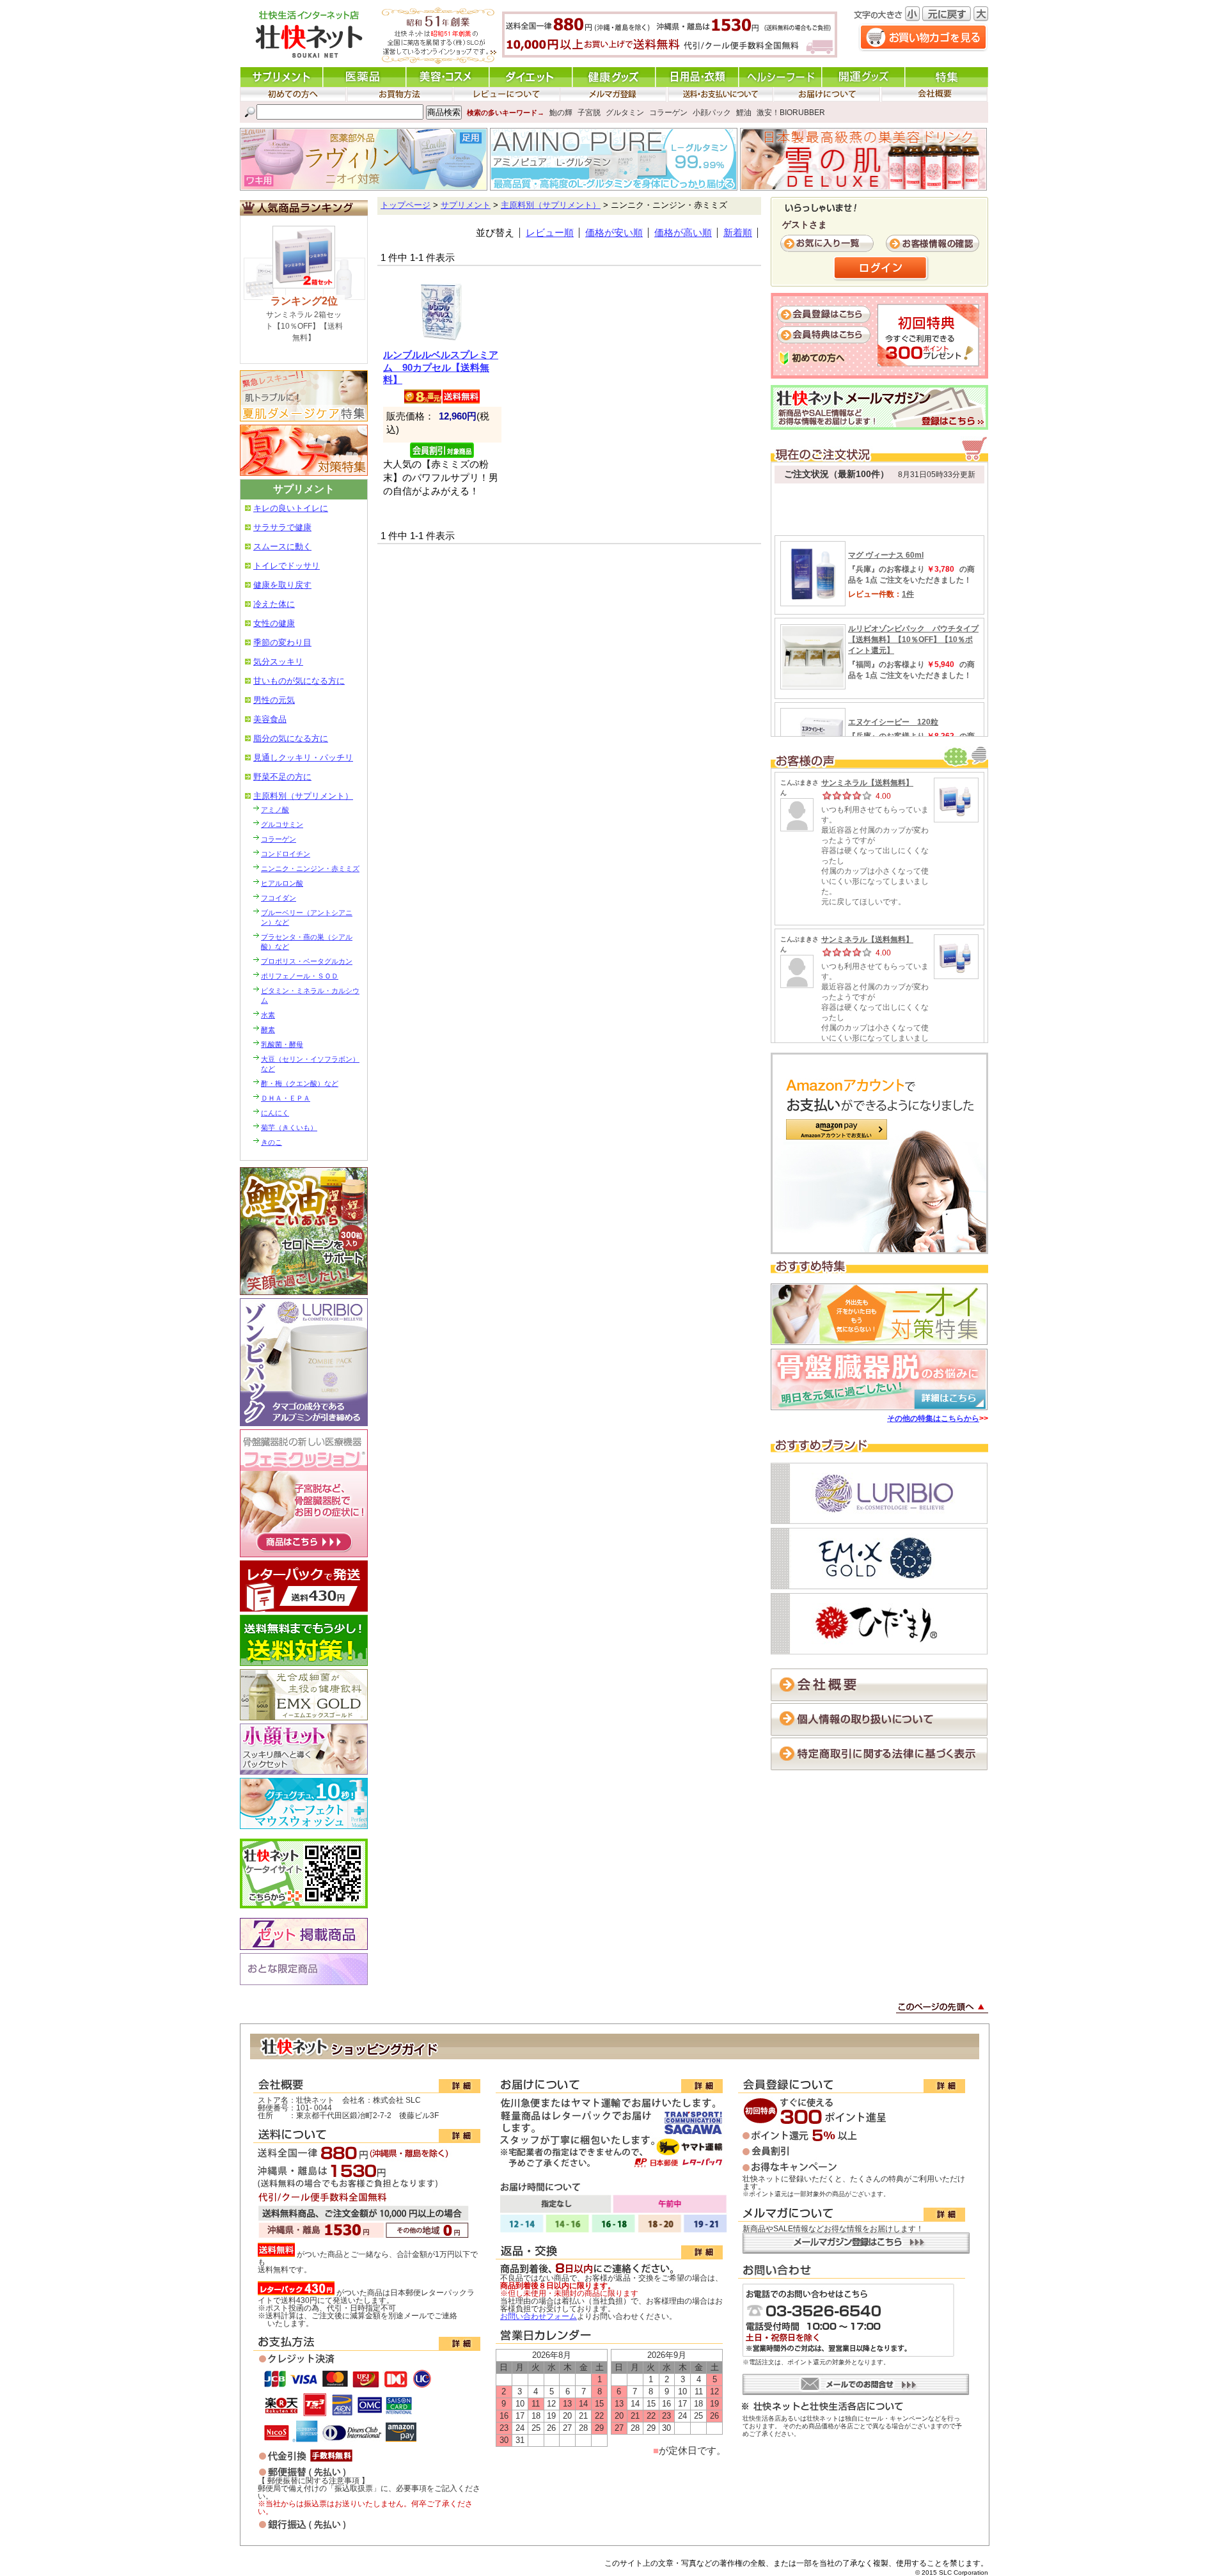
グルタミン (625, 113)
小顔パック (712, 113)
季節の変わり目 (282, 642)
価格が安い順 (614, 233)
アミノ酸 (275, 810)
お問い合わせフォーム (539, 2316)
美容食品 (270, 719)
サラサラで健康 (282, 527)
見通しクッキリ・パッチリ (303, 758)
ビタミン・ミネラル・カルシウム (310, 995)
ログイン (881, 269)
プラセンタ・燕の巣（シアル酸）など (307, 942)
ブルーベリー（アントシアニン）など (307, 917)
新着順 (738, 233)
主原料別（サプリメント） (303, 796)
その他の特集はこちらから (933, 1418)
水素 (268, 1015)
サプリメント (466, 205)
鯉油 (744, 113)
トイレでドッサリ (287, 566)
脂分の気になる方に (291, 738)
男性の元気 (274, 700)
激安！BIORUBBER (791, 113)
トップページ (405, 205)
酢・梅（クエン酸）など (300, 1083)
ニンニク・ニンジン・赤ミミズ (310, 868)
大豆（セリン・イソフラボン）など (310, 1064)
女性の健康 (274, 623)
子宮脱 (589, 113)
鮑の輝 (561, 113)
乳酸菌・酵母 (282, 1044)
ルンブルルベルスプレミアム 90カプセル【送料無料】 (441, 367)
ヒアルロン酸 (282, 883)
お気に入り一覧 (828, 244)
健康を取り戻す (282, 585)
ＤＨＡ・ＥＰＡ (286, 1098)
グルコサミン (282, 824)
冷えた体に (274, 604)
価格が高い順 (683, 233)
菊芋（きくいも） (289, 1127)
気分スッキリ (278, 662)
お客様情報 (934, 244)
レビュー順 (550, 233)
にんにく (275, 1113)
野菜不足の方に (282, 777)
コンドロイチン (286, 854)
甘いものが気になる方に (299, 681)
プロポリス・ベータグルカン (307, 961)
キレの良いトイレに (291, 508)
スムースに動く (282, 546)
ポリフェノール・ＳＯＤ (300, 976)
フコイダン (279, 898)
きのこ (272, 1142)
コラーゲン (668, 113)
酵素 (268, 1030)
